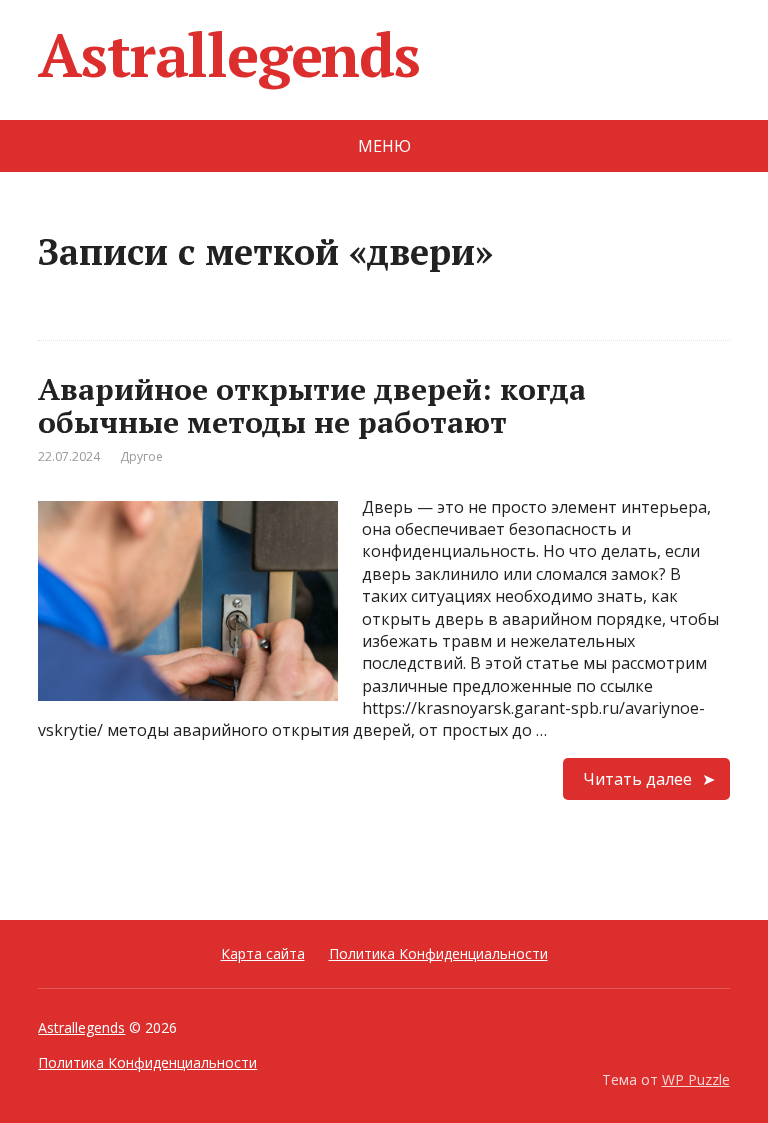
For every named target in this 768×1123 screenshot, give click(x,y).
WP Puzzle (696, 1079)
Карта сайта (263, 953)
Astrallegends (228, 55)
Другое (141, 456)
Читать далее (637, 779)
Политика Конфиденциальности (438, 953)
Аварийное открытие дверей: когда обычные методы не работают (312, 405)
